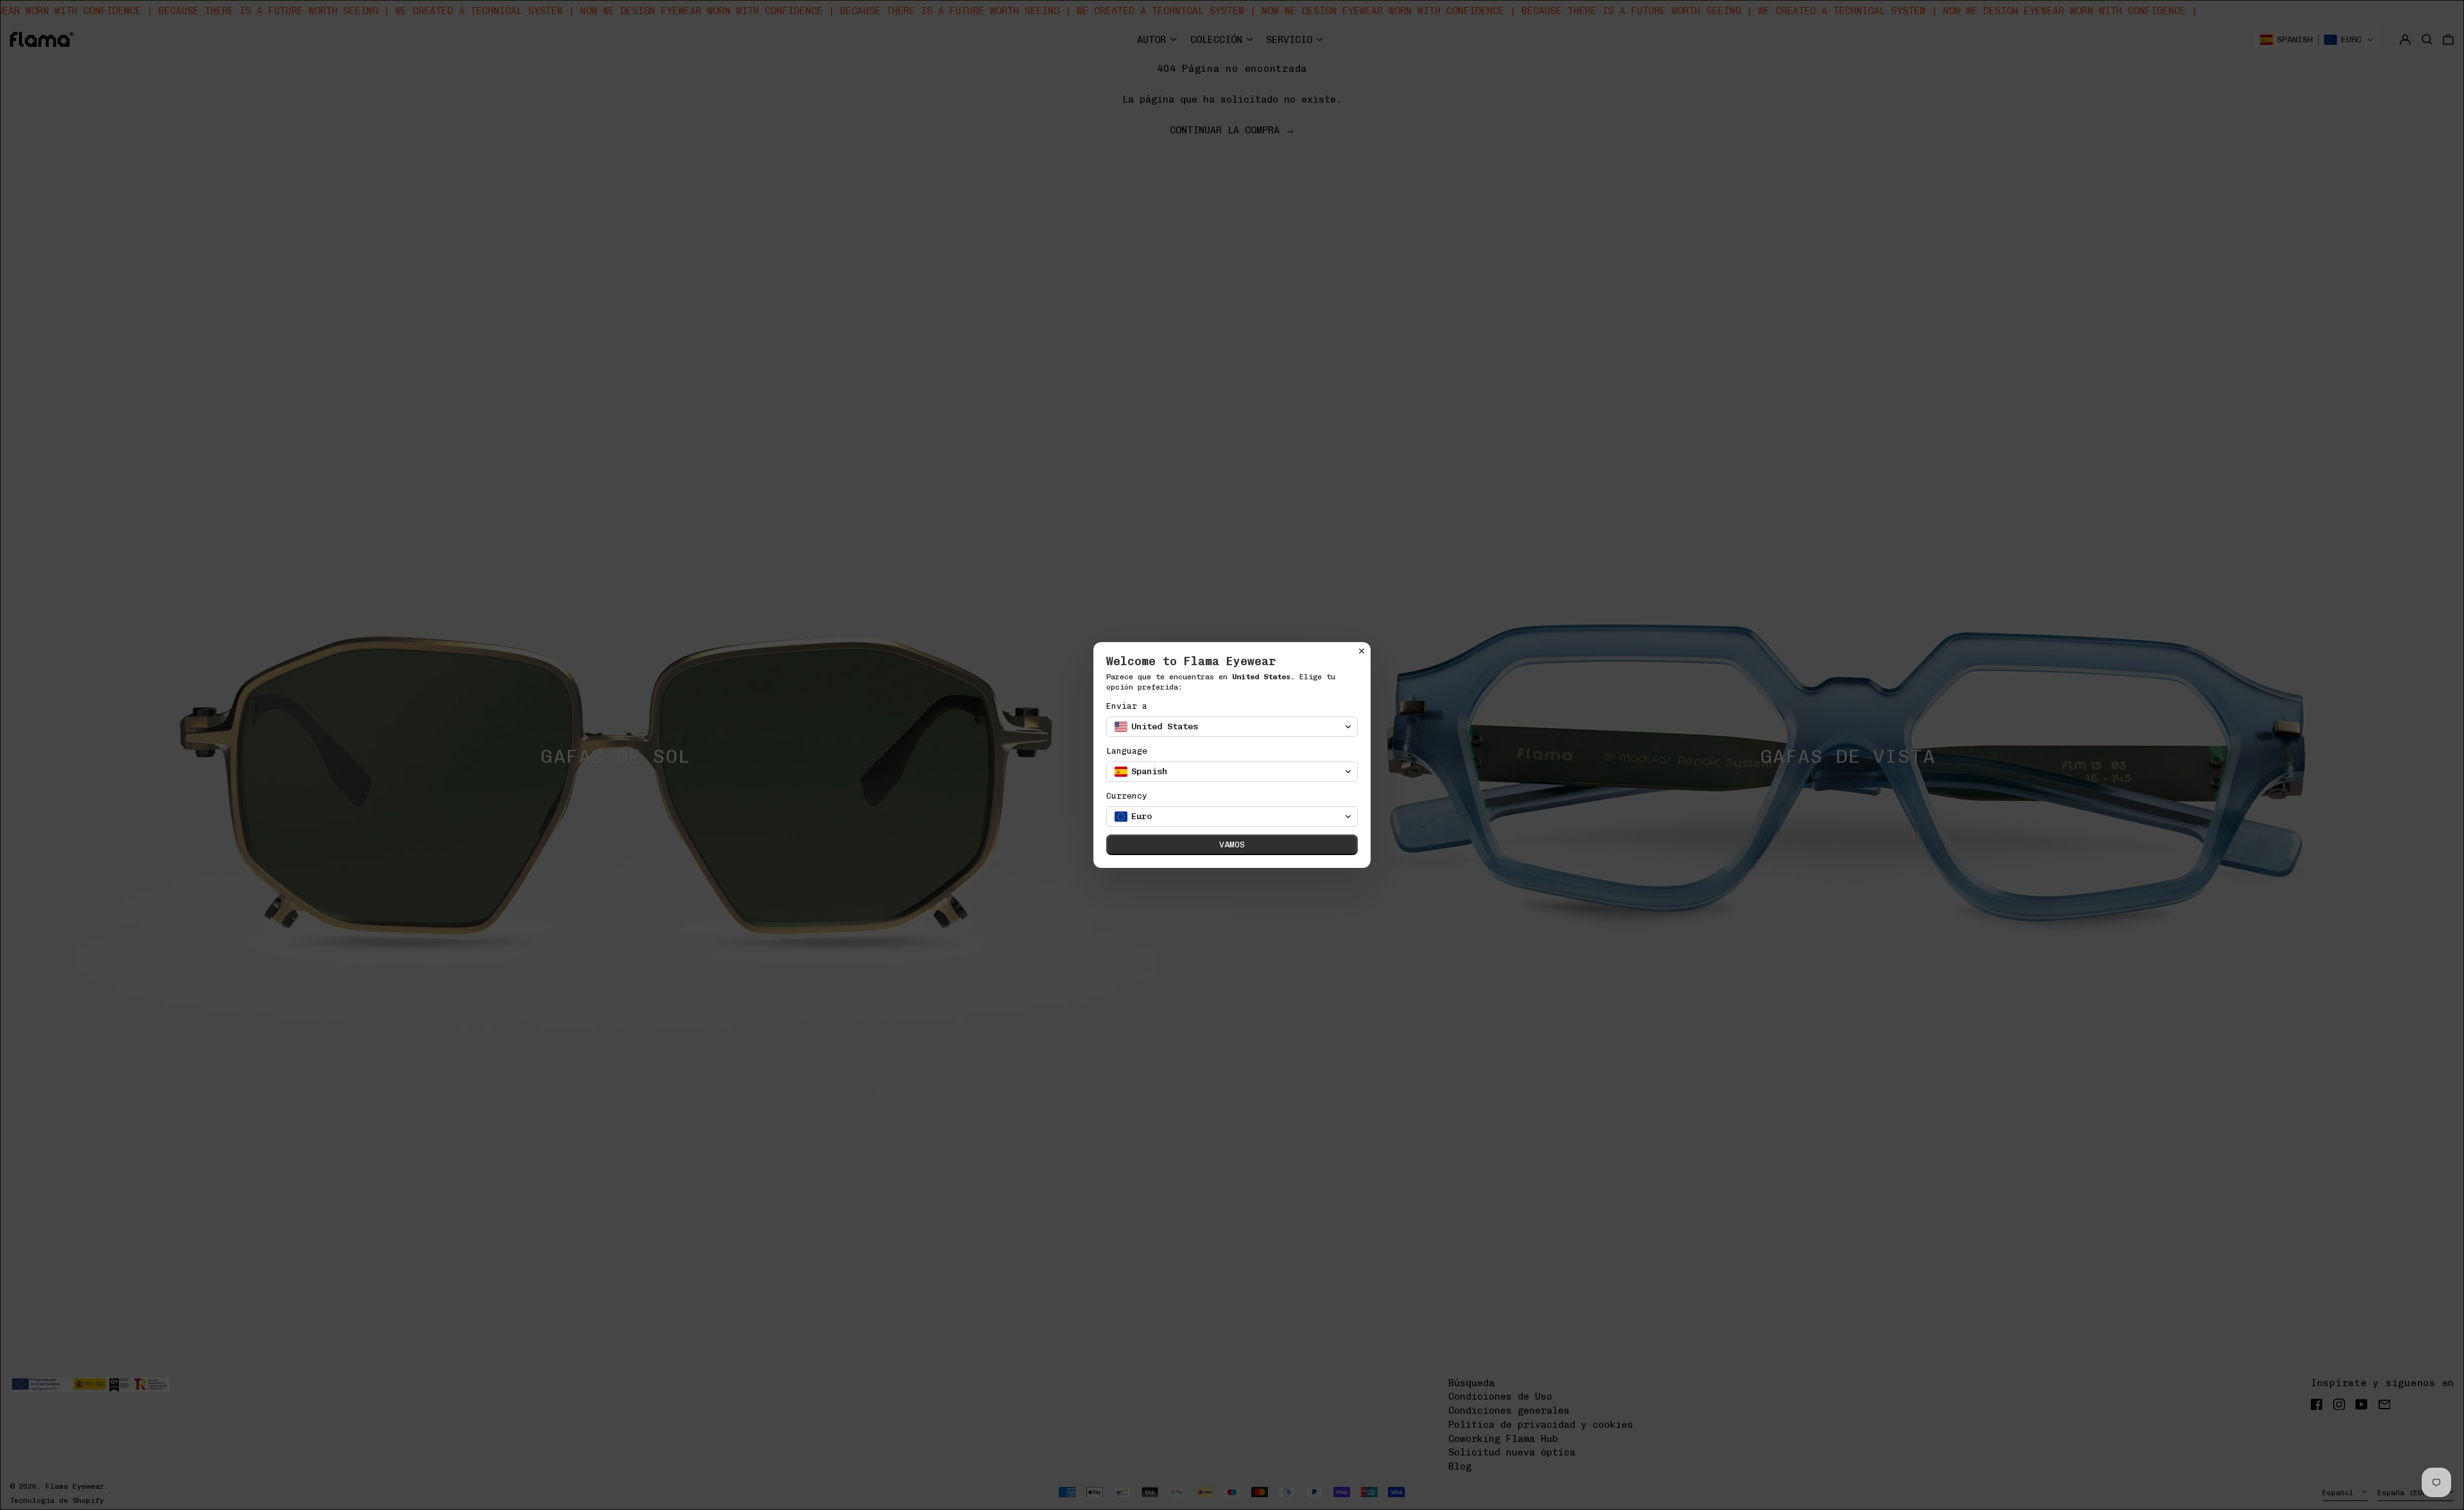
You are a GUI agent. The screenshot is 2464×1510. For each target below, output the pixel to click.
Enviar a (1127, 706)
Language (1127, 751)
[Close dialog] (1362, 651)
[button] (1232, 727)
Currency (1127, 796)
